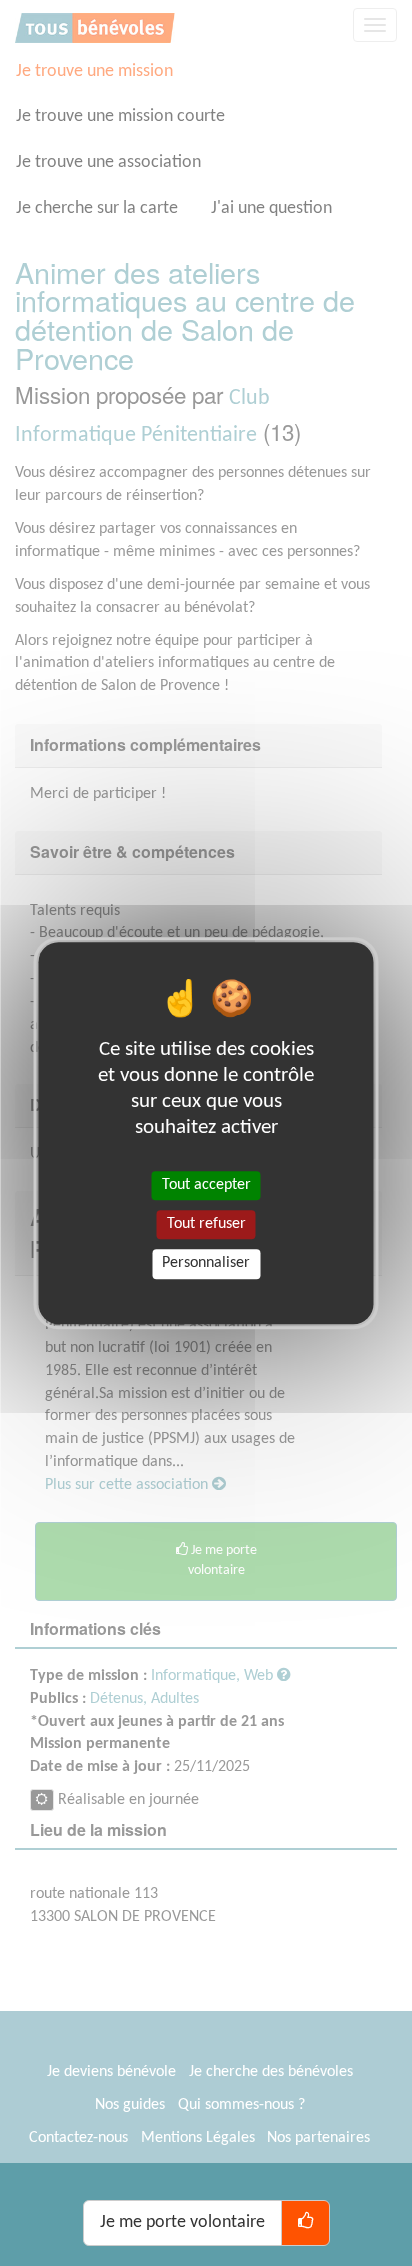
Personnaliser (206, 1264)
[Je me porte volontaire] (305, 2223)
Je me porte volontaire (182, 2222)
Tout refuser (206, 1224)
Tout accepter (206, 1185)
